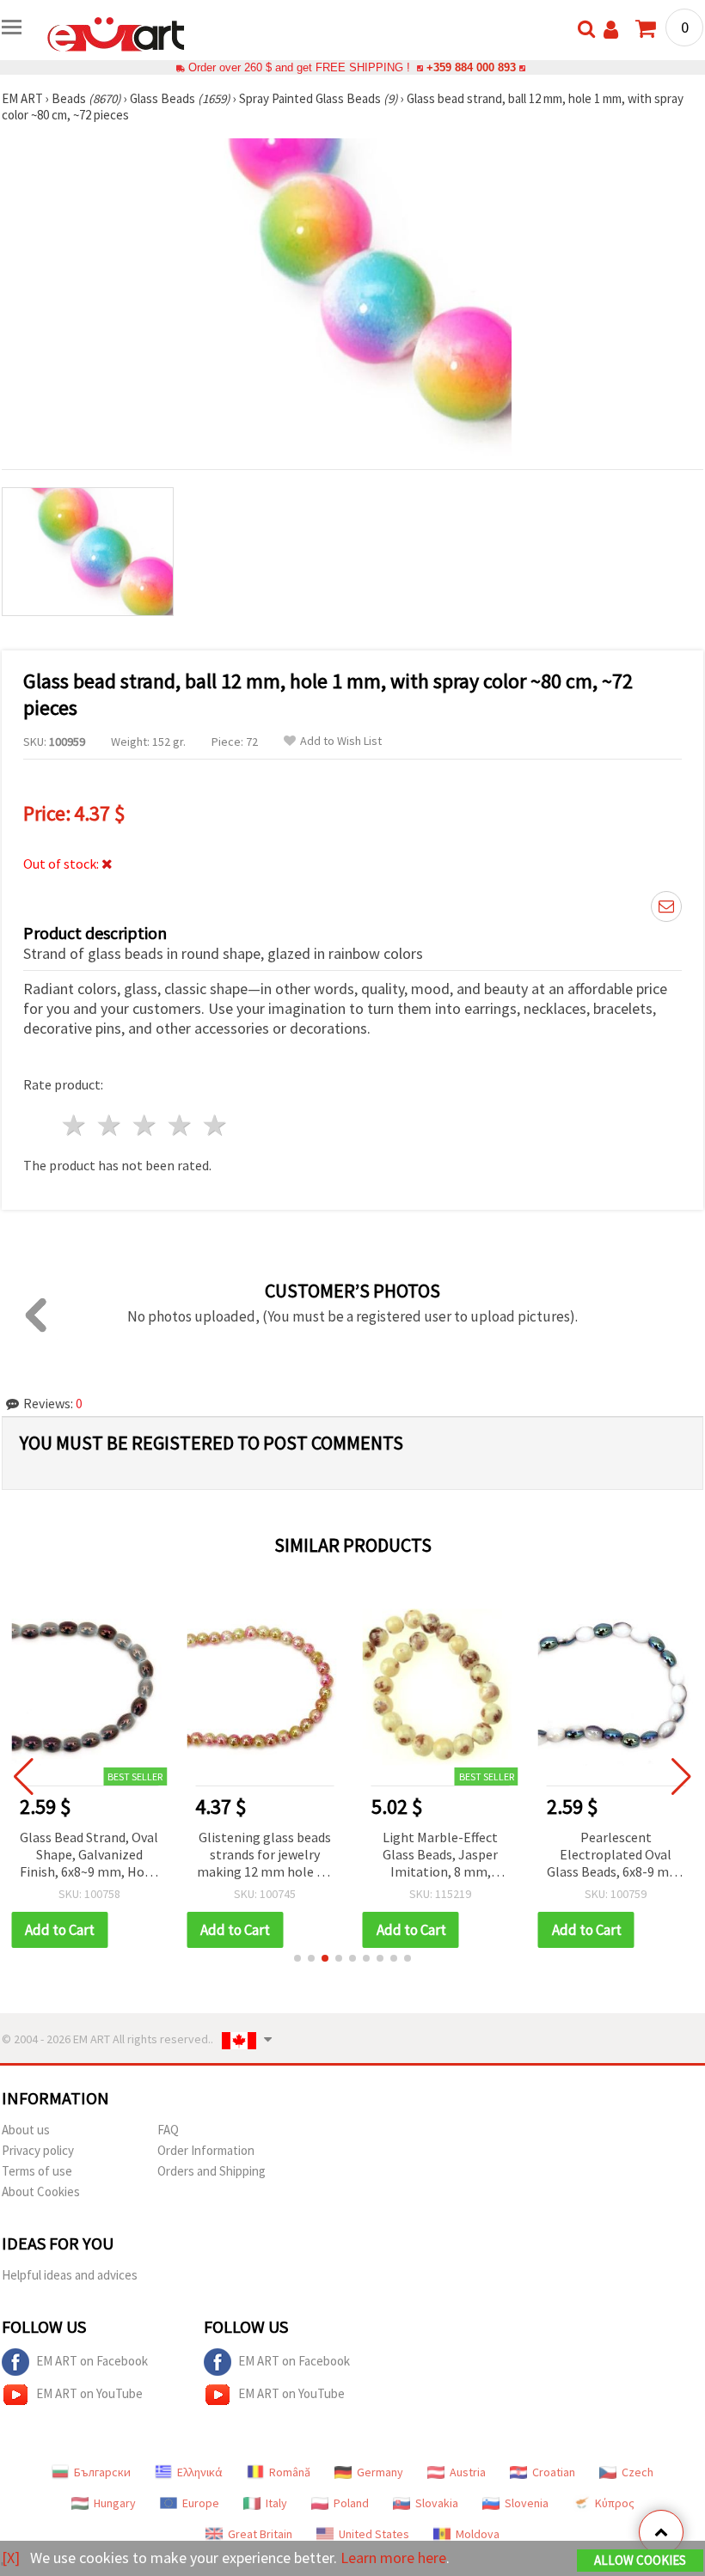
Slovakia (437, 2503)
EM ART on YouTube (89, 2393)
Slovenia (527, 2503)
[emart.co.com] (116, 33)
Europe (201, 2503)
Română (290, 2472)
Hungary (115, 2503)
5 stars (215, 1125)
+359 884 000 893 (471, 67)
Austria (468, 2472)
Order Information (206, 2150)
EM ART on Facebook (92, 2361)
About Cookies (41, 2191)
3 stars (146, 1125)
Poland (351, 2503)
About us (26, 2130)
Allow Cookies (640, 2560)
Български (102, 2472)
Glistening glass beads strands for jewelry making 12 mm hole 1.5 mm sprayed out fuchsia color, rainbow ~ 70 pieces (264, 1856)
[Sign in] (611, 30)
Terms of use (37, 2171)
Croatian (554, 2472)
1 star (75, 1125)
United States (374, 2534)
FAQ (168, 2130)
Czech (638, 2472)
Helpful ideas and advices (70, 2275)
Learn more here (393, 2558)
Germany (380, 2472)
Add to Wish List (341, 741)
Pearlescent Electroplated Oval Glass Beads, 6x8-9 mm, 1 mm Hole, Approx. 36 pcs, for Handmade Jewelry (616, 1856)
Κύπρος (615, 2503)
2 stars (110, 1125)
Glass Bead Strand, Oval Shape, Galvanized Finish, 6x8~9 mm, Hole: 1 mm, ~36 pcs (89, 1856)
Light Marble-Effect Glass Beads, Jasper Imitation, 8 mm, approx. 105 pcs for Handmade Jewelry (440, 1856)
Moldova (478, 2534)
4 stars (180, 1125)
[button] (297, 1958)
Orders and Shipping (211, 2171)
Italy (276, 2503)
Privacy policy (38, 2150)
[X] (11, 2558)
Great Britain (260, 2534)
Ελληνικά (200, 2472)
